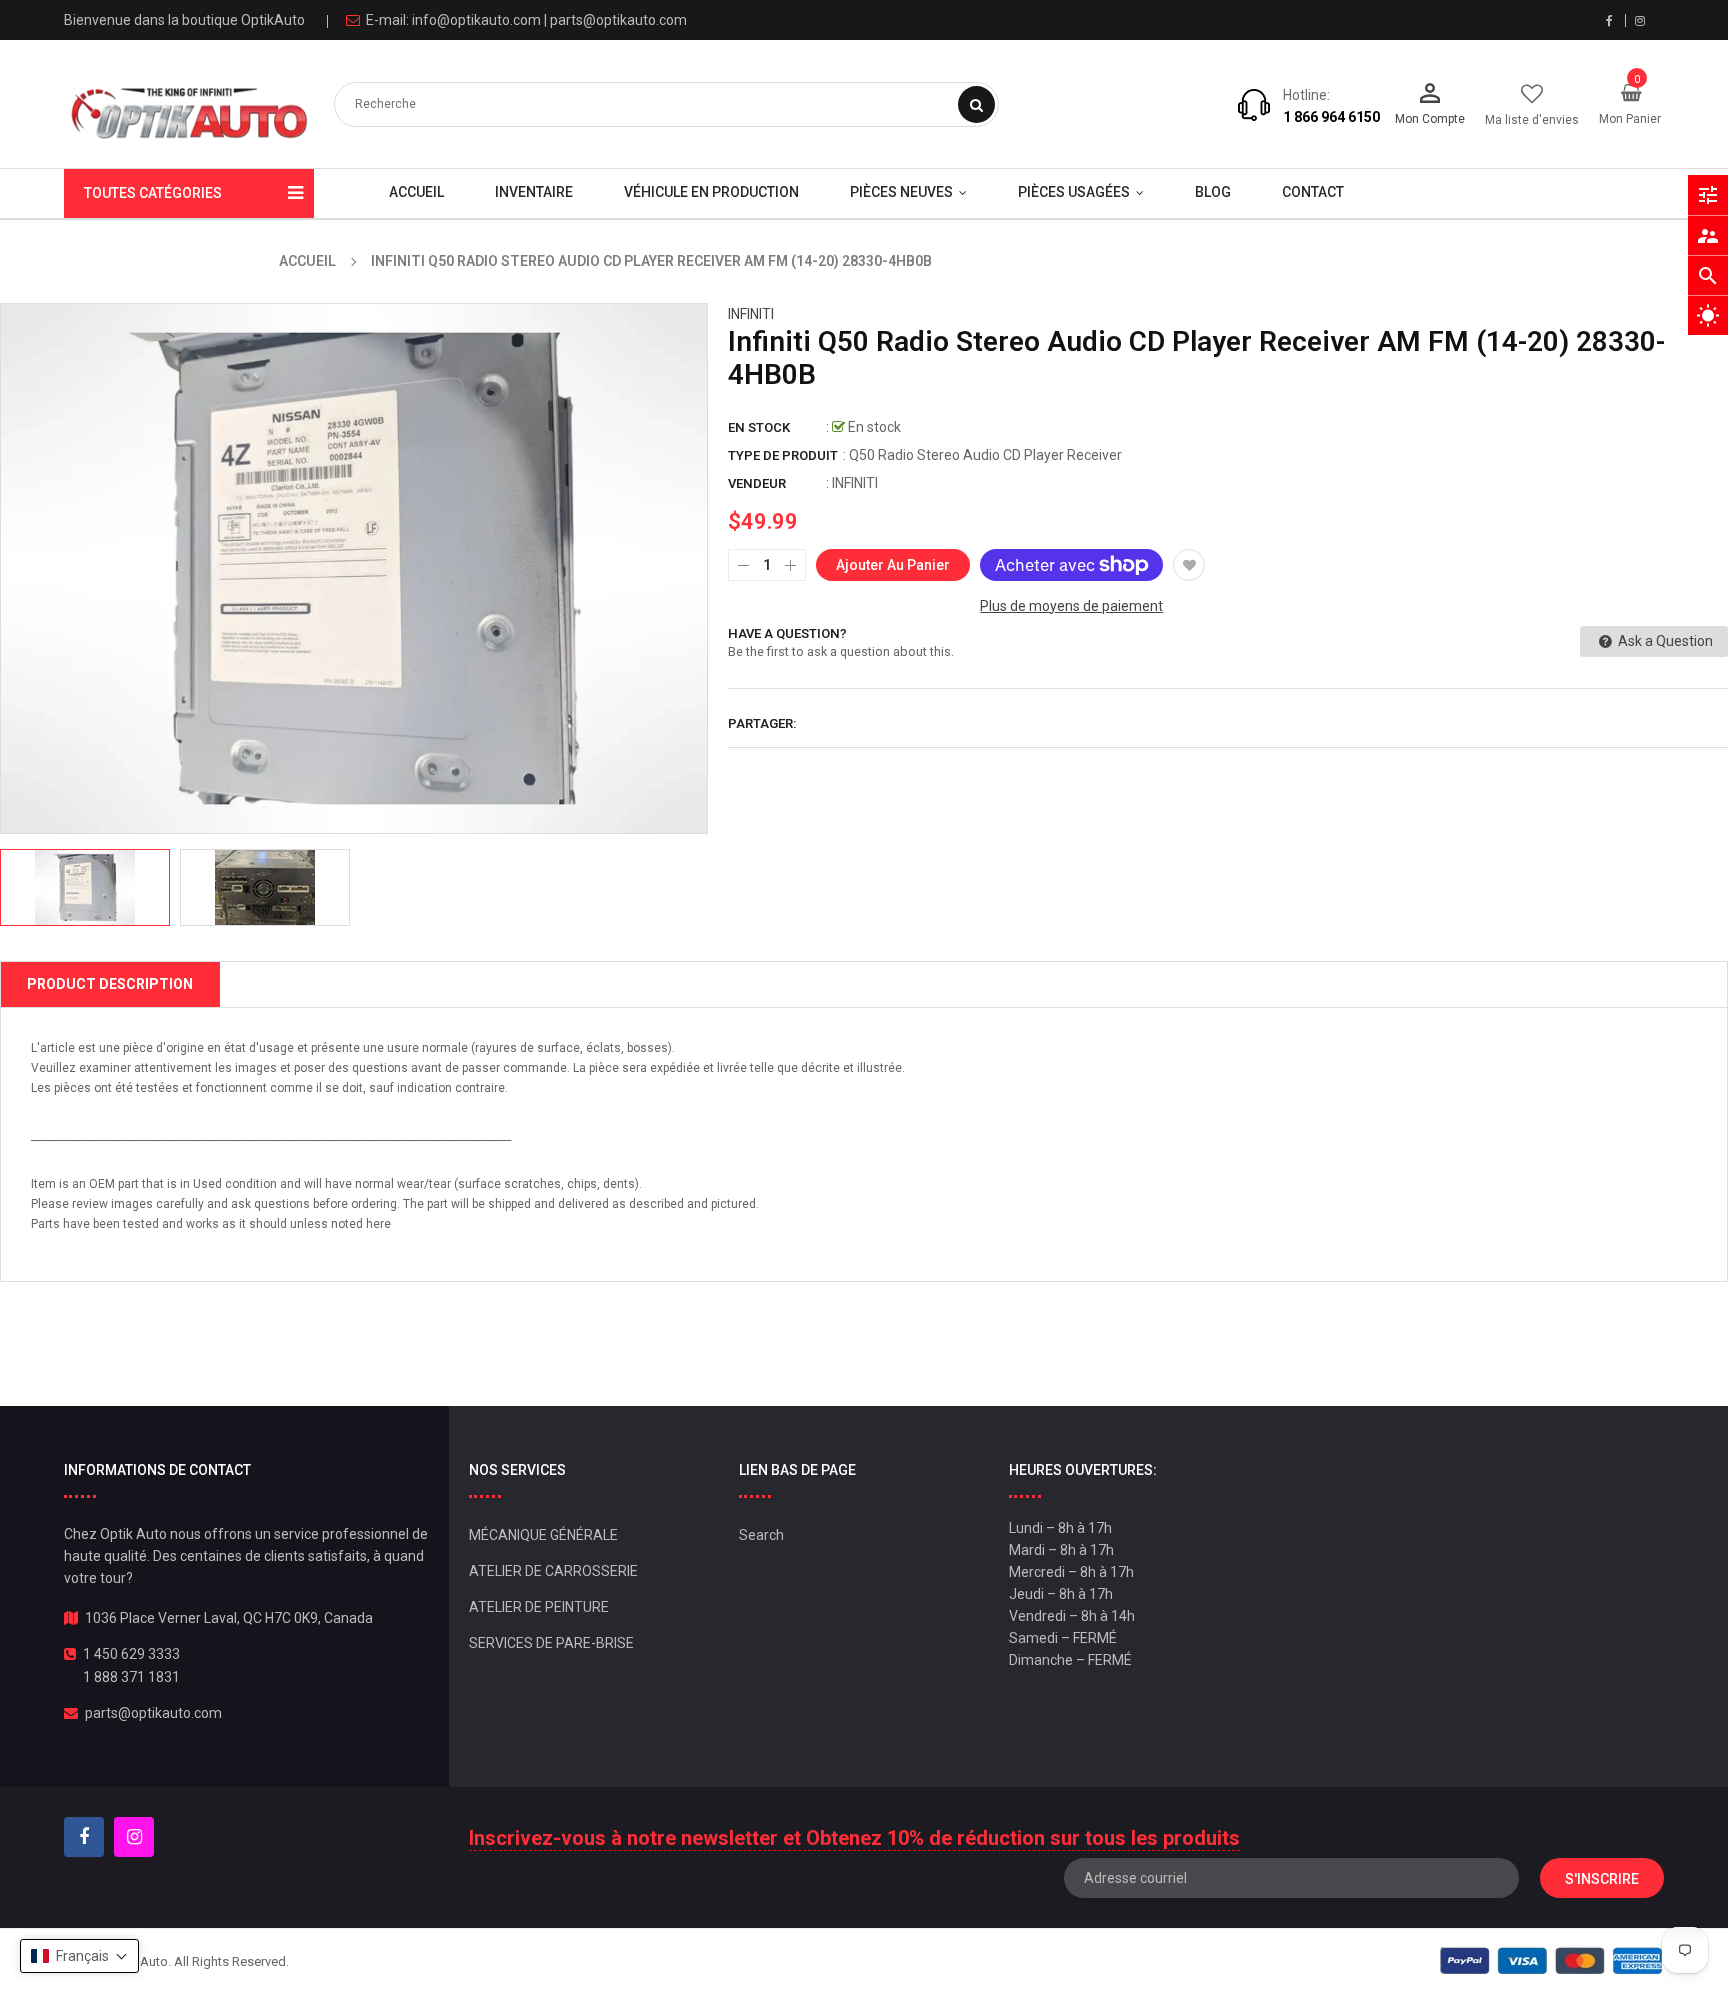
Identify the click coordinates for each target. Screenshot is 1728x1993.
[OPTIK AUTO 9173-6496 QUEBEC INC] (1551, 1960)
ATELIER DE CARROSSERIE (553, 1571)
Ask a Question (1664, 641)
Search (761, 1535)
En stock (759, 427)
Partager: (762, 723)
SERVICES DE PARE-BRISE (551, 1643)
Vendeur (757, 483)
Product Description (110, 984)
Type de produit (783, 455)
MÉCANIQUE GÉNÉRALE (543, 1535)
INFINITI (751, 314)
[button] (79, 1956)
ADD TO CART (1151, 1942)
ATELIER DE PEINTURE (539, 1607)
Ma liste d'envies (1532, 120)
